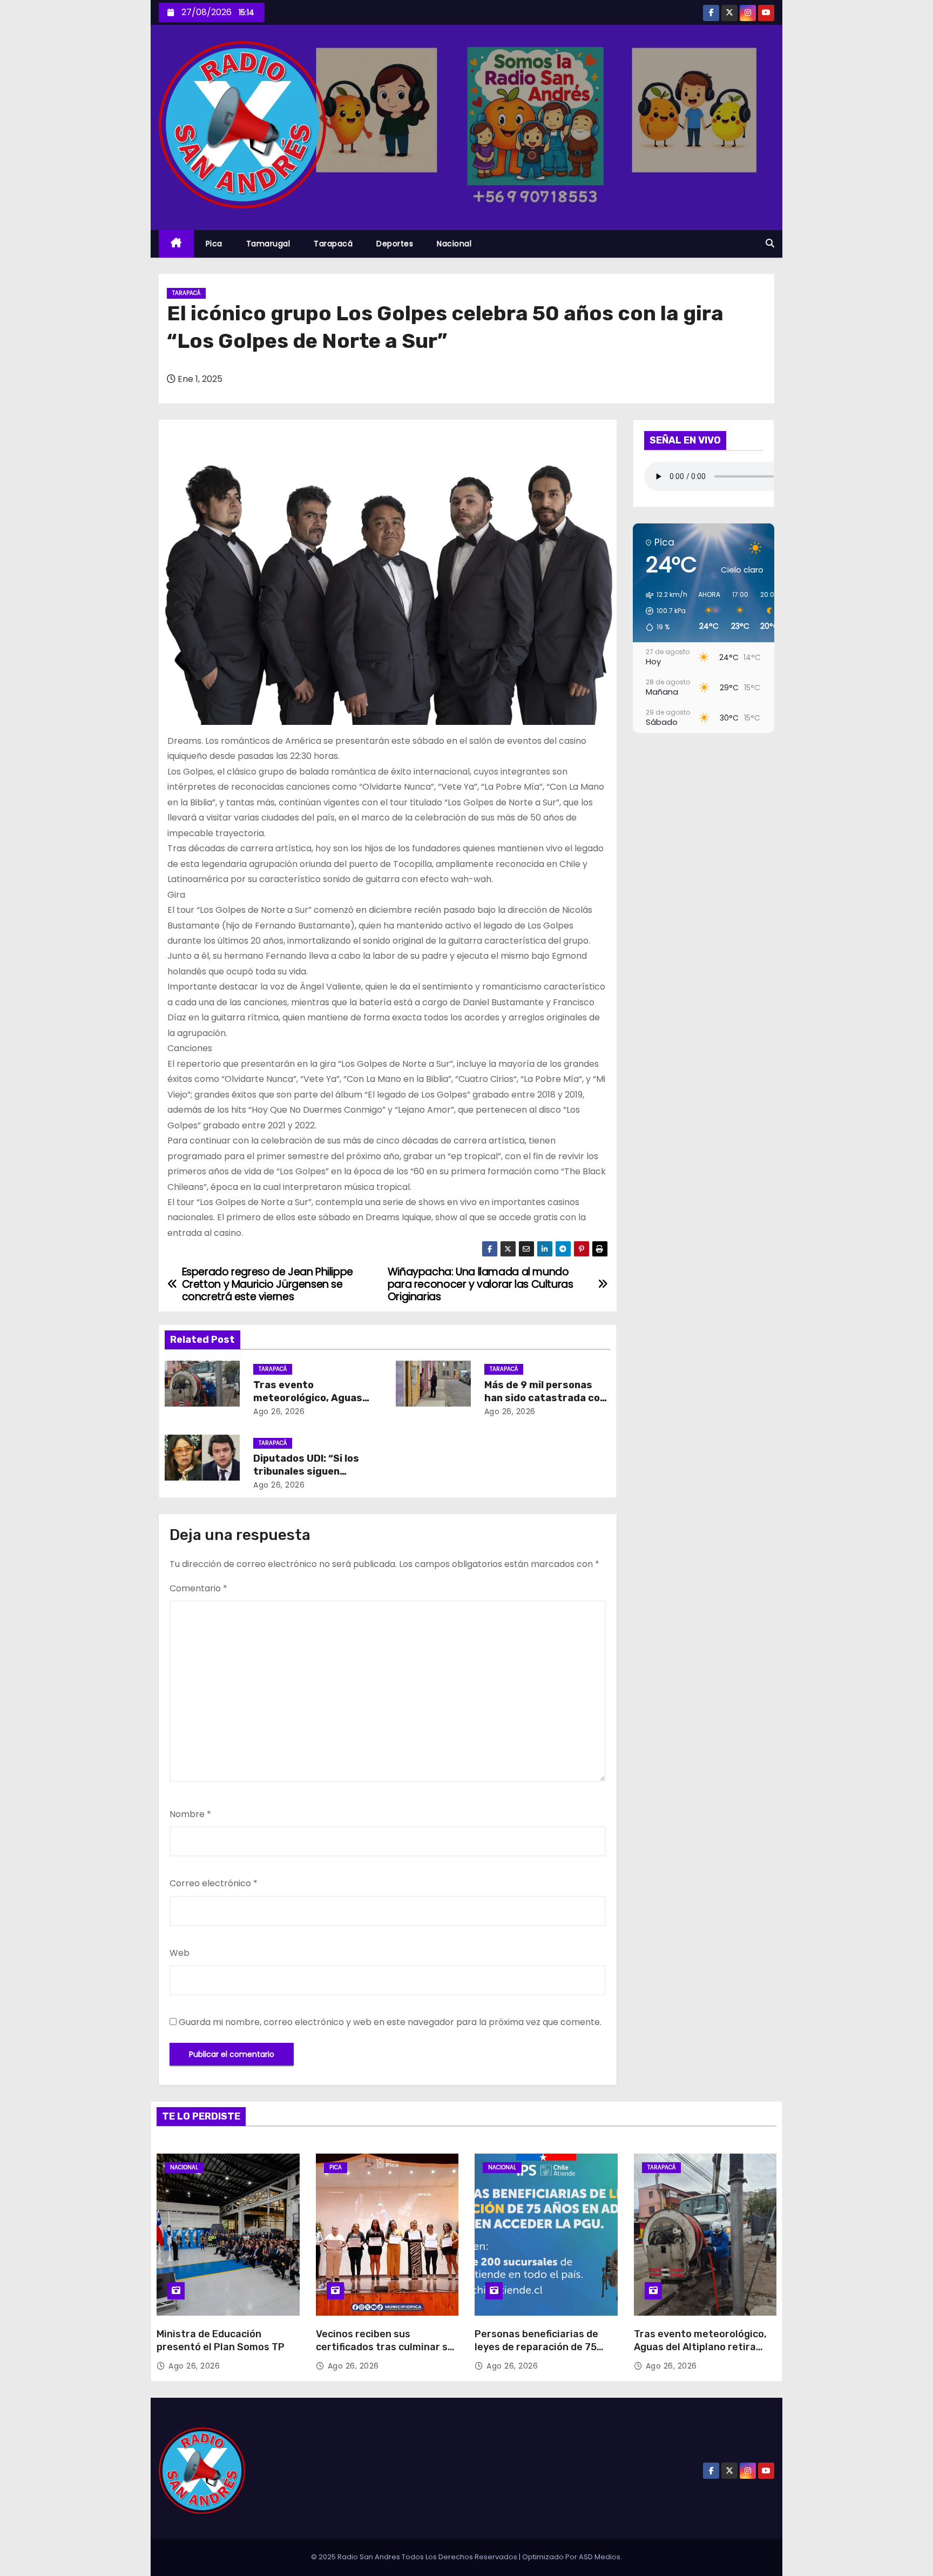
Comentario (198, 1588)
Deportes (395, 244)
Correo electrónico (214, 1883)
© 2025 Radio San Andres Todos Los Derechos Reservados (415, 2557)
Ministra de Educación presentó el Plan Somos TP (221, 2340)
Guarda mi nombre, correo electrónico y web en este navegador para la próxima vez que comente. (390, 2022)
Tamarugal (268, 244)
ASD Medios (600, 2557)
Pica (214, 244)
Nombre (190, 1814)
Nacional (454, 244)
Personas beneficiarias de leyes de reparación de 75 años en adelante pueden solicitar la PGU (536, 2353)
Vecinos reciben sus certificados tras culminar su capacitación (385, 2347)
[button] (770, 243)
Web (180, 1953)
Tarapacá (333, 244)
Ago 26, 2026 (279, 1411)
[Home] (176, 244)
